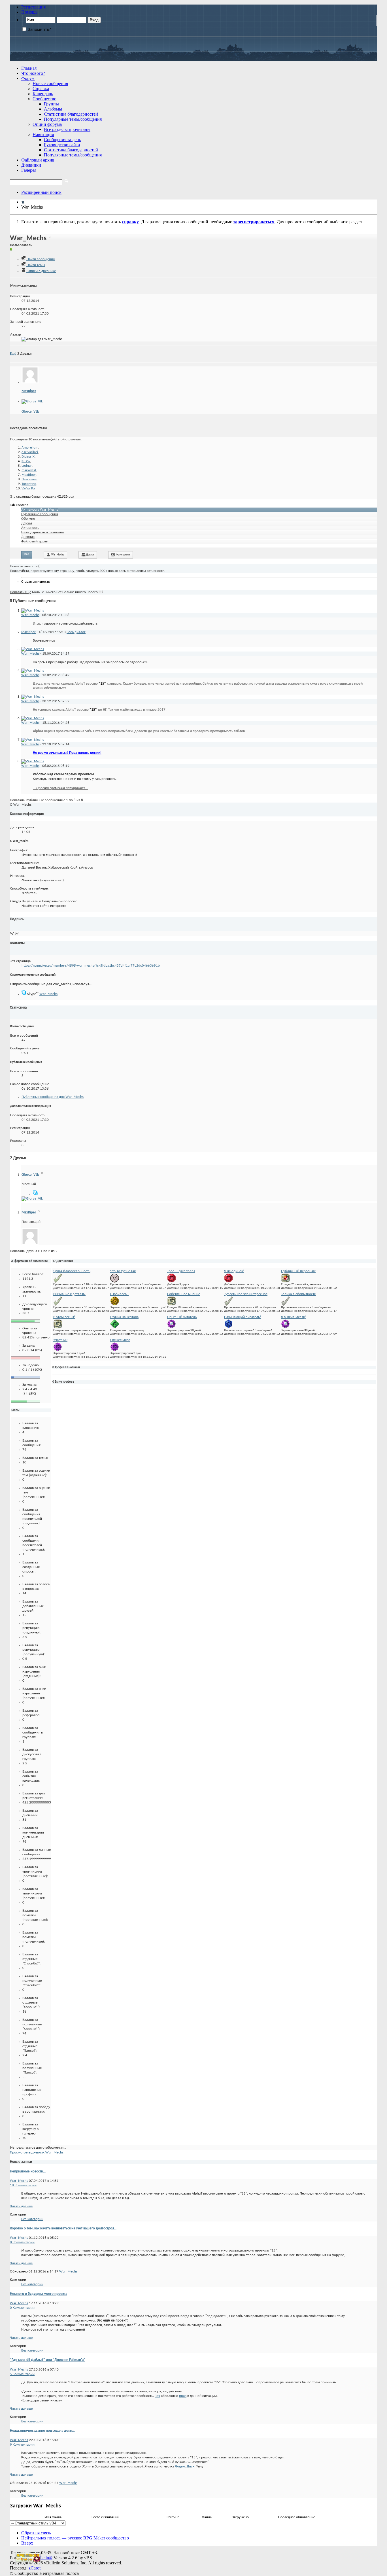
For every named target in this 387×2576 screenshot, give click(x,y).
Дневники (31, 165)
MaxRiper (29, 391)
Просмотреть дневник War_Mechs (37, 2152)
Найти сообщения (40, 259)
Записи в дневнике (41, 271)
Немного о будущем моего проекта (39, 2294)
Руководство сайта (62, 145)
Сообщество (44, 99)
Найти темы (35, 265)
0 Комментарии (22, 2308)
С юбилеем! (119, 1294)
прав (183, 2396)
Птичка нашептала (124, 1317)
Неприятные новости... (28, 2171)
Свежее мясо (120, 1340)
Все (27, 554)
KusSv (26, 461)
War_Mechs (58, 555)
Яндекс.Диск (185, 2466)
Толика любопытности (299, 1294)
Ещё (13, 354)
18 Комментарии (23, 2185)
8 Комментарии (22, 2242)
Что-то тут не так (123, 1271)
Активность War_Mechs (40, 510)
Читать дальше (21, 2206)
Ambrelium (30, 448)
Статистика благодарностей (71, 114)
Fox (157, 2396)
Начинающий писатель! (243, 1317)
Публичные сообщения (40, 514)
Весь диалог (76, 632)
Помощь (29, 12)
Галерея (29, 170)
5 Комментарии (22, 2374)
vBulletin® (42, 2558)
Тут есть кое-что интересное (246, 1294)
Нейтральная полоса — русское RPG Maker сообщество (75, 2538)
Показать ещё (21, 592)
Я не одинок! (234, 1271)
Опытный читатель (182, 1317)
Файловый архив (38, 160)
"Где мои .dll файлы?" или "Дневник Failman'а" (48, 2360)
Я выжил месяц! (294, 1317)
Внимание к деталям (69, 1294)
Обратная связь (36, 2533)
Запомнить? (39, 29)
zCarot (35, 2568)
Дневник (28, 537)
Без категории (32, 2219)
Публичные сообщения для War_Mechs (53, 1097)
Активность (30, 528)
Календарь (43, 94)
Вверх (27, 2543)
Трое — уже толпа (181, 1271)
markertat (29, 470)
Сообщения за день (62, 140)
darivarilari (30, 452)
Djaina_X (28, 457)
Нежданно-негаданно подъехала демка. (42, 2431)
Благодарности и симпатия (42, 532)
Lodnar (27, 466)
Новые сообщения (50, 83)
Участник (60, 1340)
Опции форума (47, 124)
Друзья (27, 523)
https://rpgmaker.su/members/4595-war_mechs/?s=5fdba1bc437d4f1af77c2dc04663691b (91, 966)
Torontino (29, 484)
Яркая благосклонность (72, 1271)
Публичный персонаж (298, 1271)
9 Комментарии (22, 2445)
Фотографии (123, 555)
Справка (41, 89)
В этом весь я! (64, 1317)
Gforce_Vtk (30, 412)
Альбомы (53, 109)
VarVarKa (28, 488)
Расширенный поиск (41, 192)
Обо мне (28, 519)
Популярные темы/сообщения (73, 119)
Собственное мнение (184, 1294)
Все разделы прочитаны (67, 129)
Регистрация (33, 7)
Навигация (43, 134)
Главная (29, 68)
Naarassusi (29, 479)
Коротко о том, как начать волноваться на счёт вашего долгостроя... (63, 2228)
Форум (28, 78)
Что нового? (33, 73)
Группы (51, 104)
